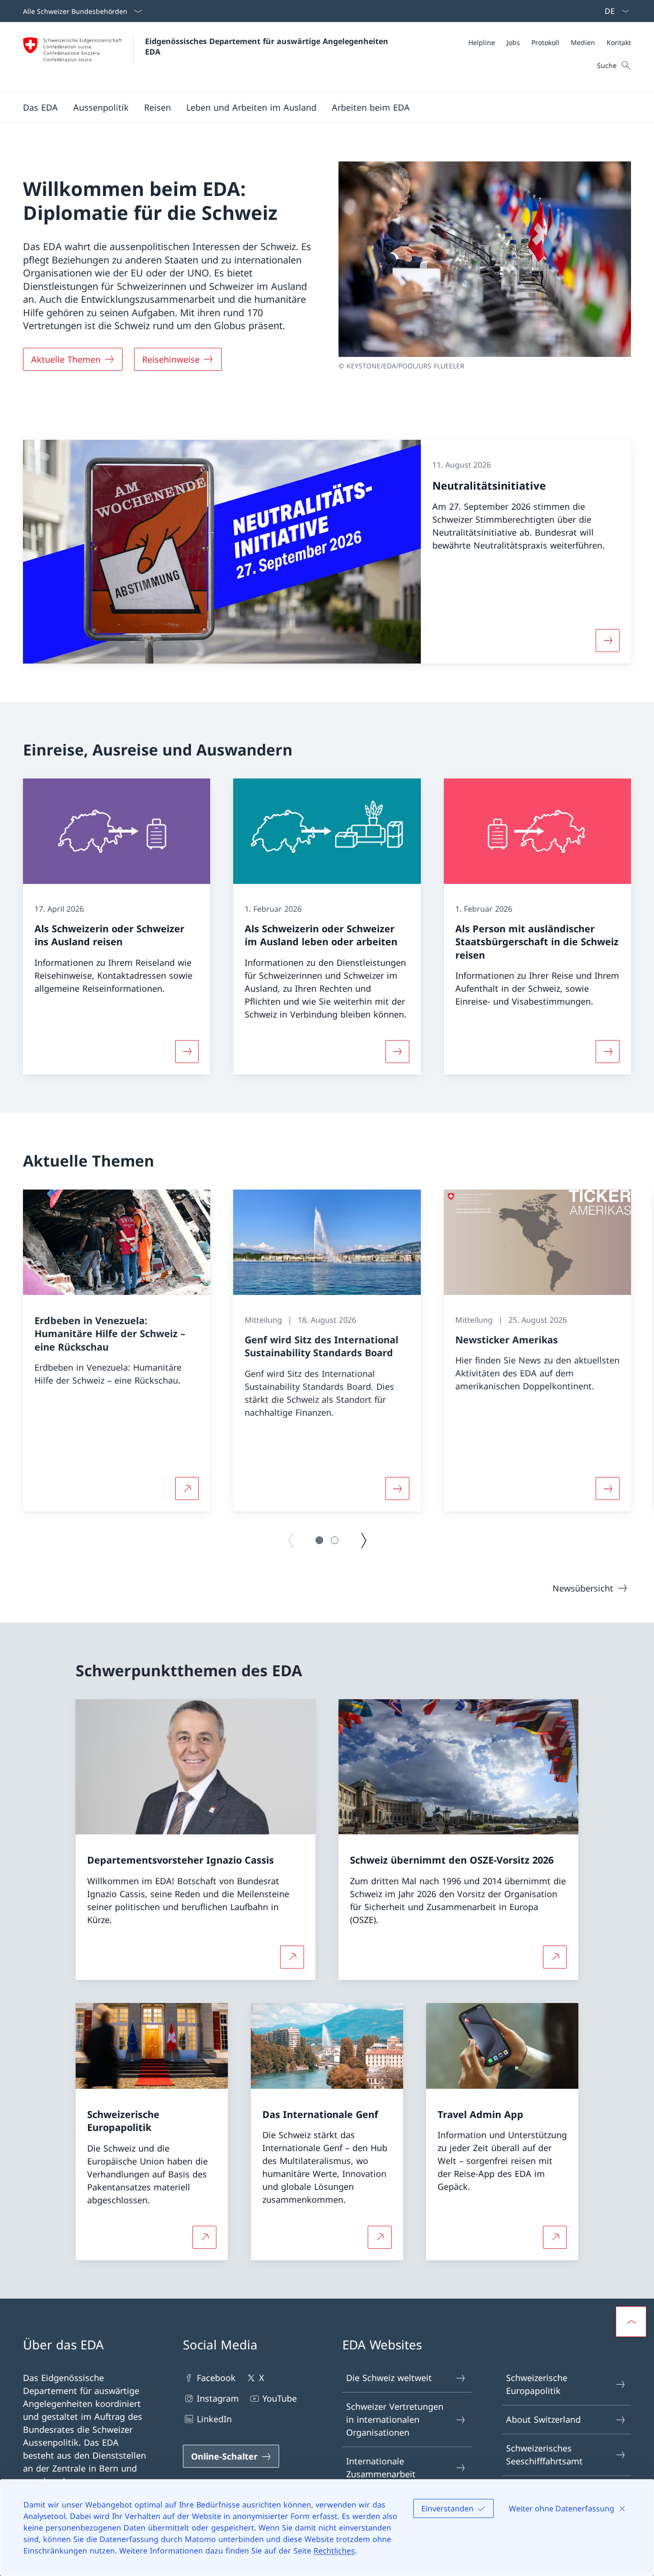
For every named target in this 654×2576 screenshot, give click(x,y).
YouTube (280, 2398)
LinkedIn (214, 2419)
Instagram (218, 2398)
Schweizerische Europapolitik (537, 2384)
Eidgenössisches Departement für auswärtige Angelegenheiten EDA (268, 46)
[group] (117, 1351)
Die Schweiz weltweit (389, 2378)
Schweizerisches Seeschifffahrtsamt (544, 2455)
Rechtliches (334, 2551)
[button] (40, 107)
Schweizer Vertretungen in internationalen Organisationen (395, 2419)
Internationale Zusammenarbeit (381, 2467)
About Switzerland (543, 2419)
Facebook (216, 2378)
